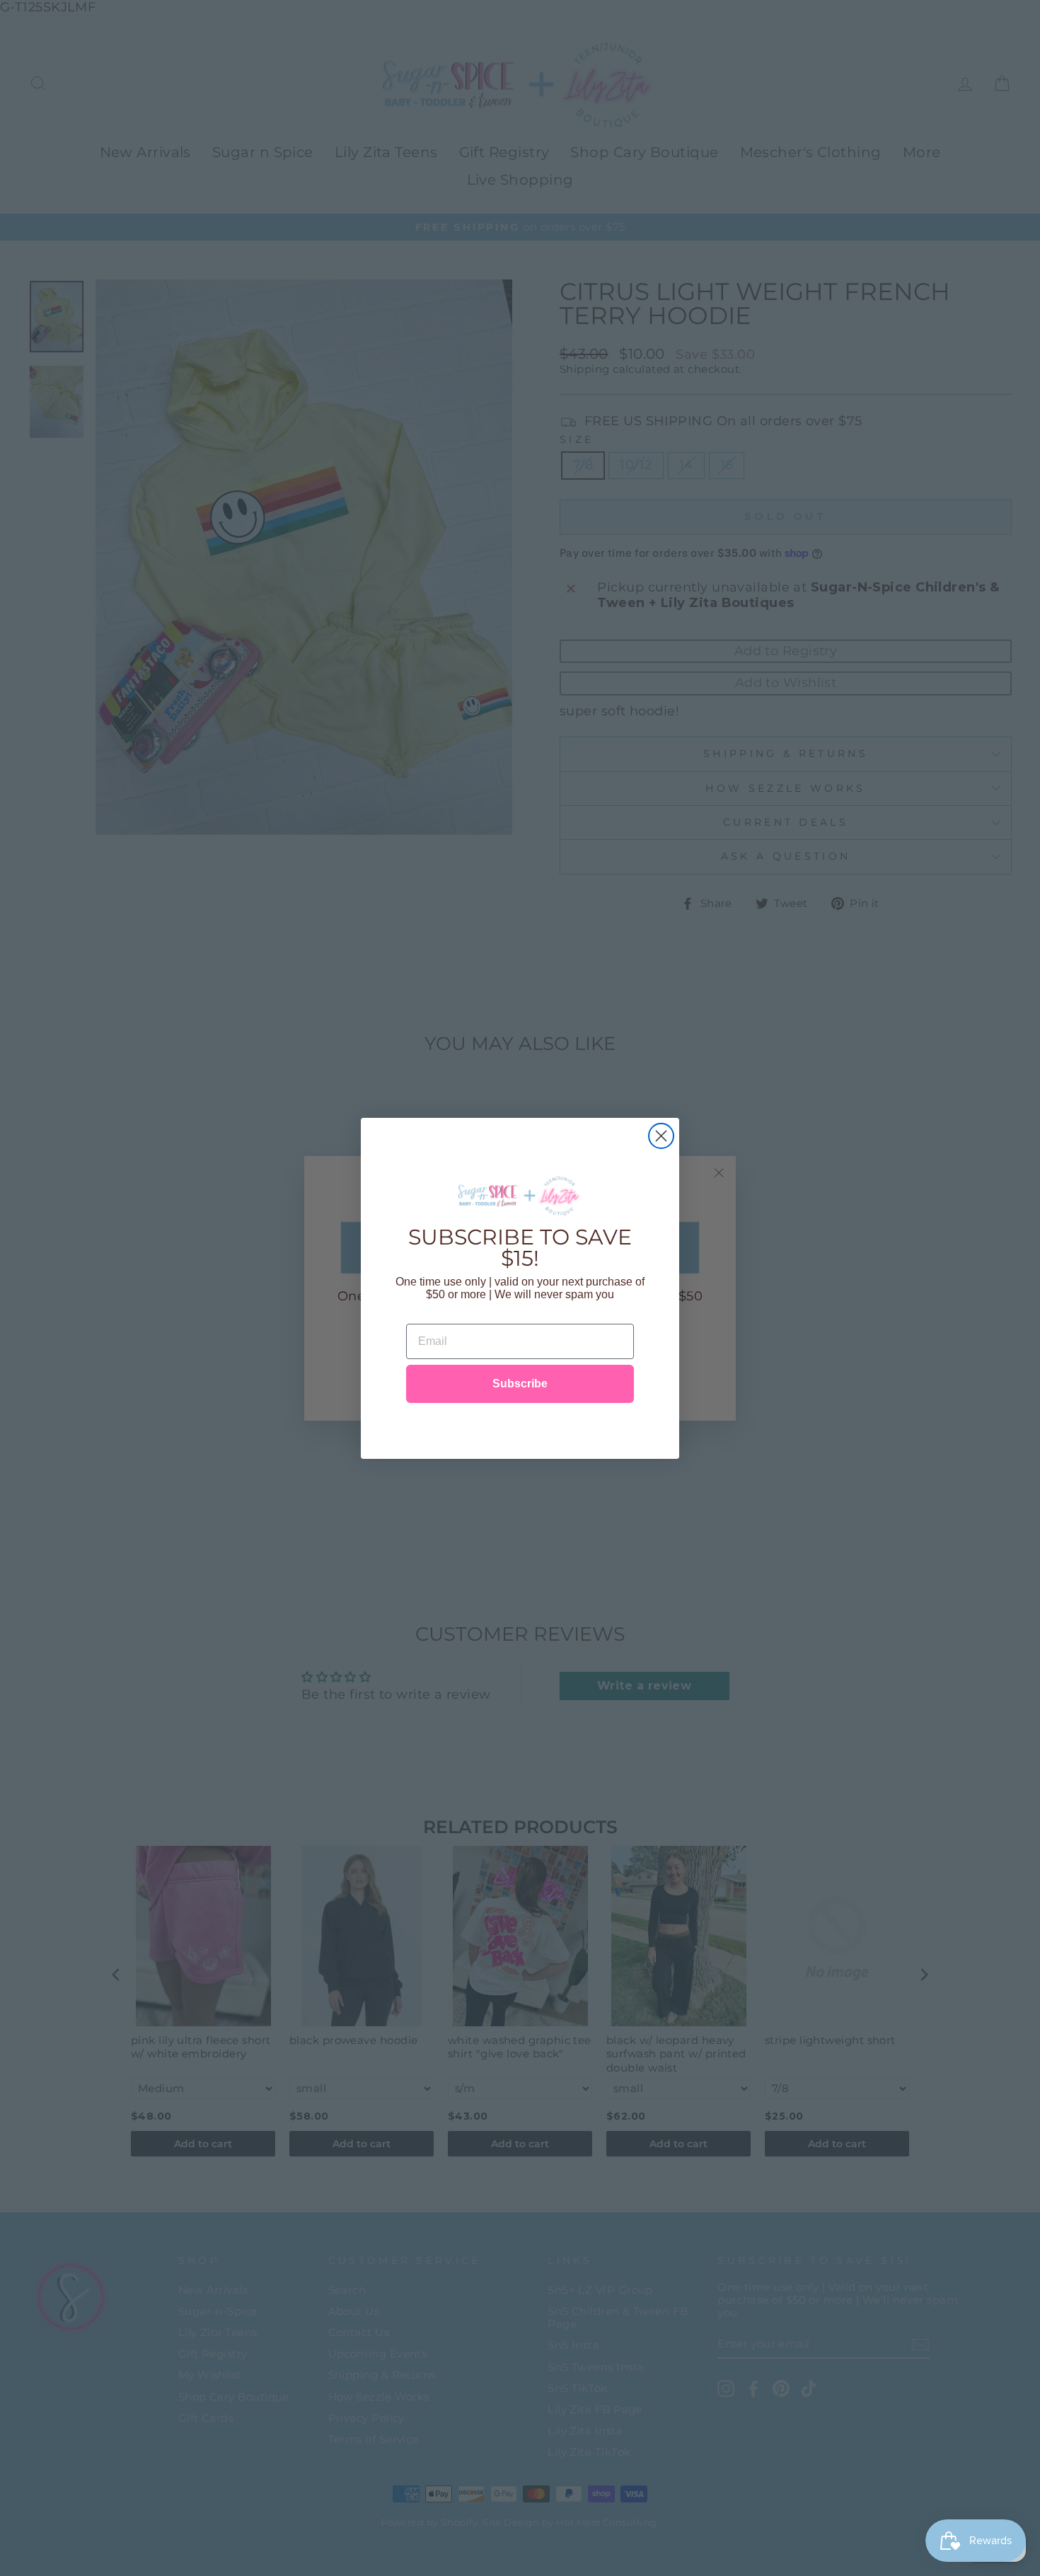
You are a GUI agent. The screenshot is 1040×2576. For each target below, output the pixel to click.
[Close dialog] (661, 1136)
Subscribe (520, 1384)
